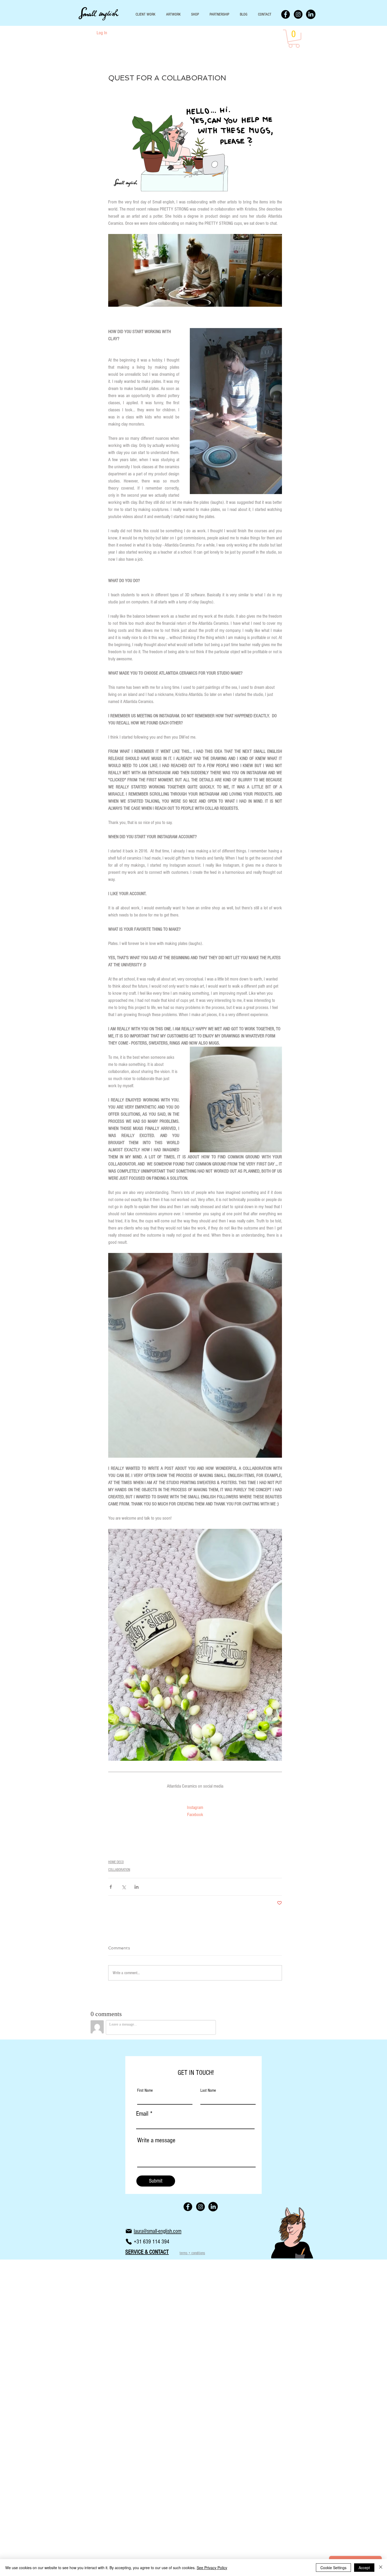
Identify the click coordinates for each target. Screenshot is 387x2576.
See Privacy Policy (212, 2568)
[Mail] (129, 2231)
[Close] (381, 2568)
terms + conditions (192, 2253)
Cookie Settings (333, 2568)
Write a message (156, 2140)
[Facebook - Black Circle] (286, 14)
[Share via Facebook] (111, 1887)
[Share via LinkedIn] (137, 1887)
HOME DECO (116, 1862)
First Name (145, 2090)
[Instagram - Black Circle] (298, 14)
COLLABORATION (119, 1870)
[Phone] (129, 2242)
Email (142, 2114)
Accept (364, 2568)
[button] (294, 39)
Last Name (208, 2090)
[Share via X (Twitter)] (124, 1887)
